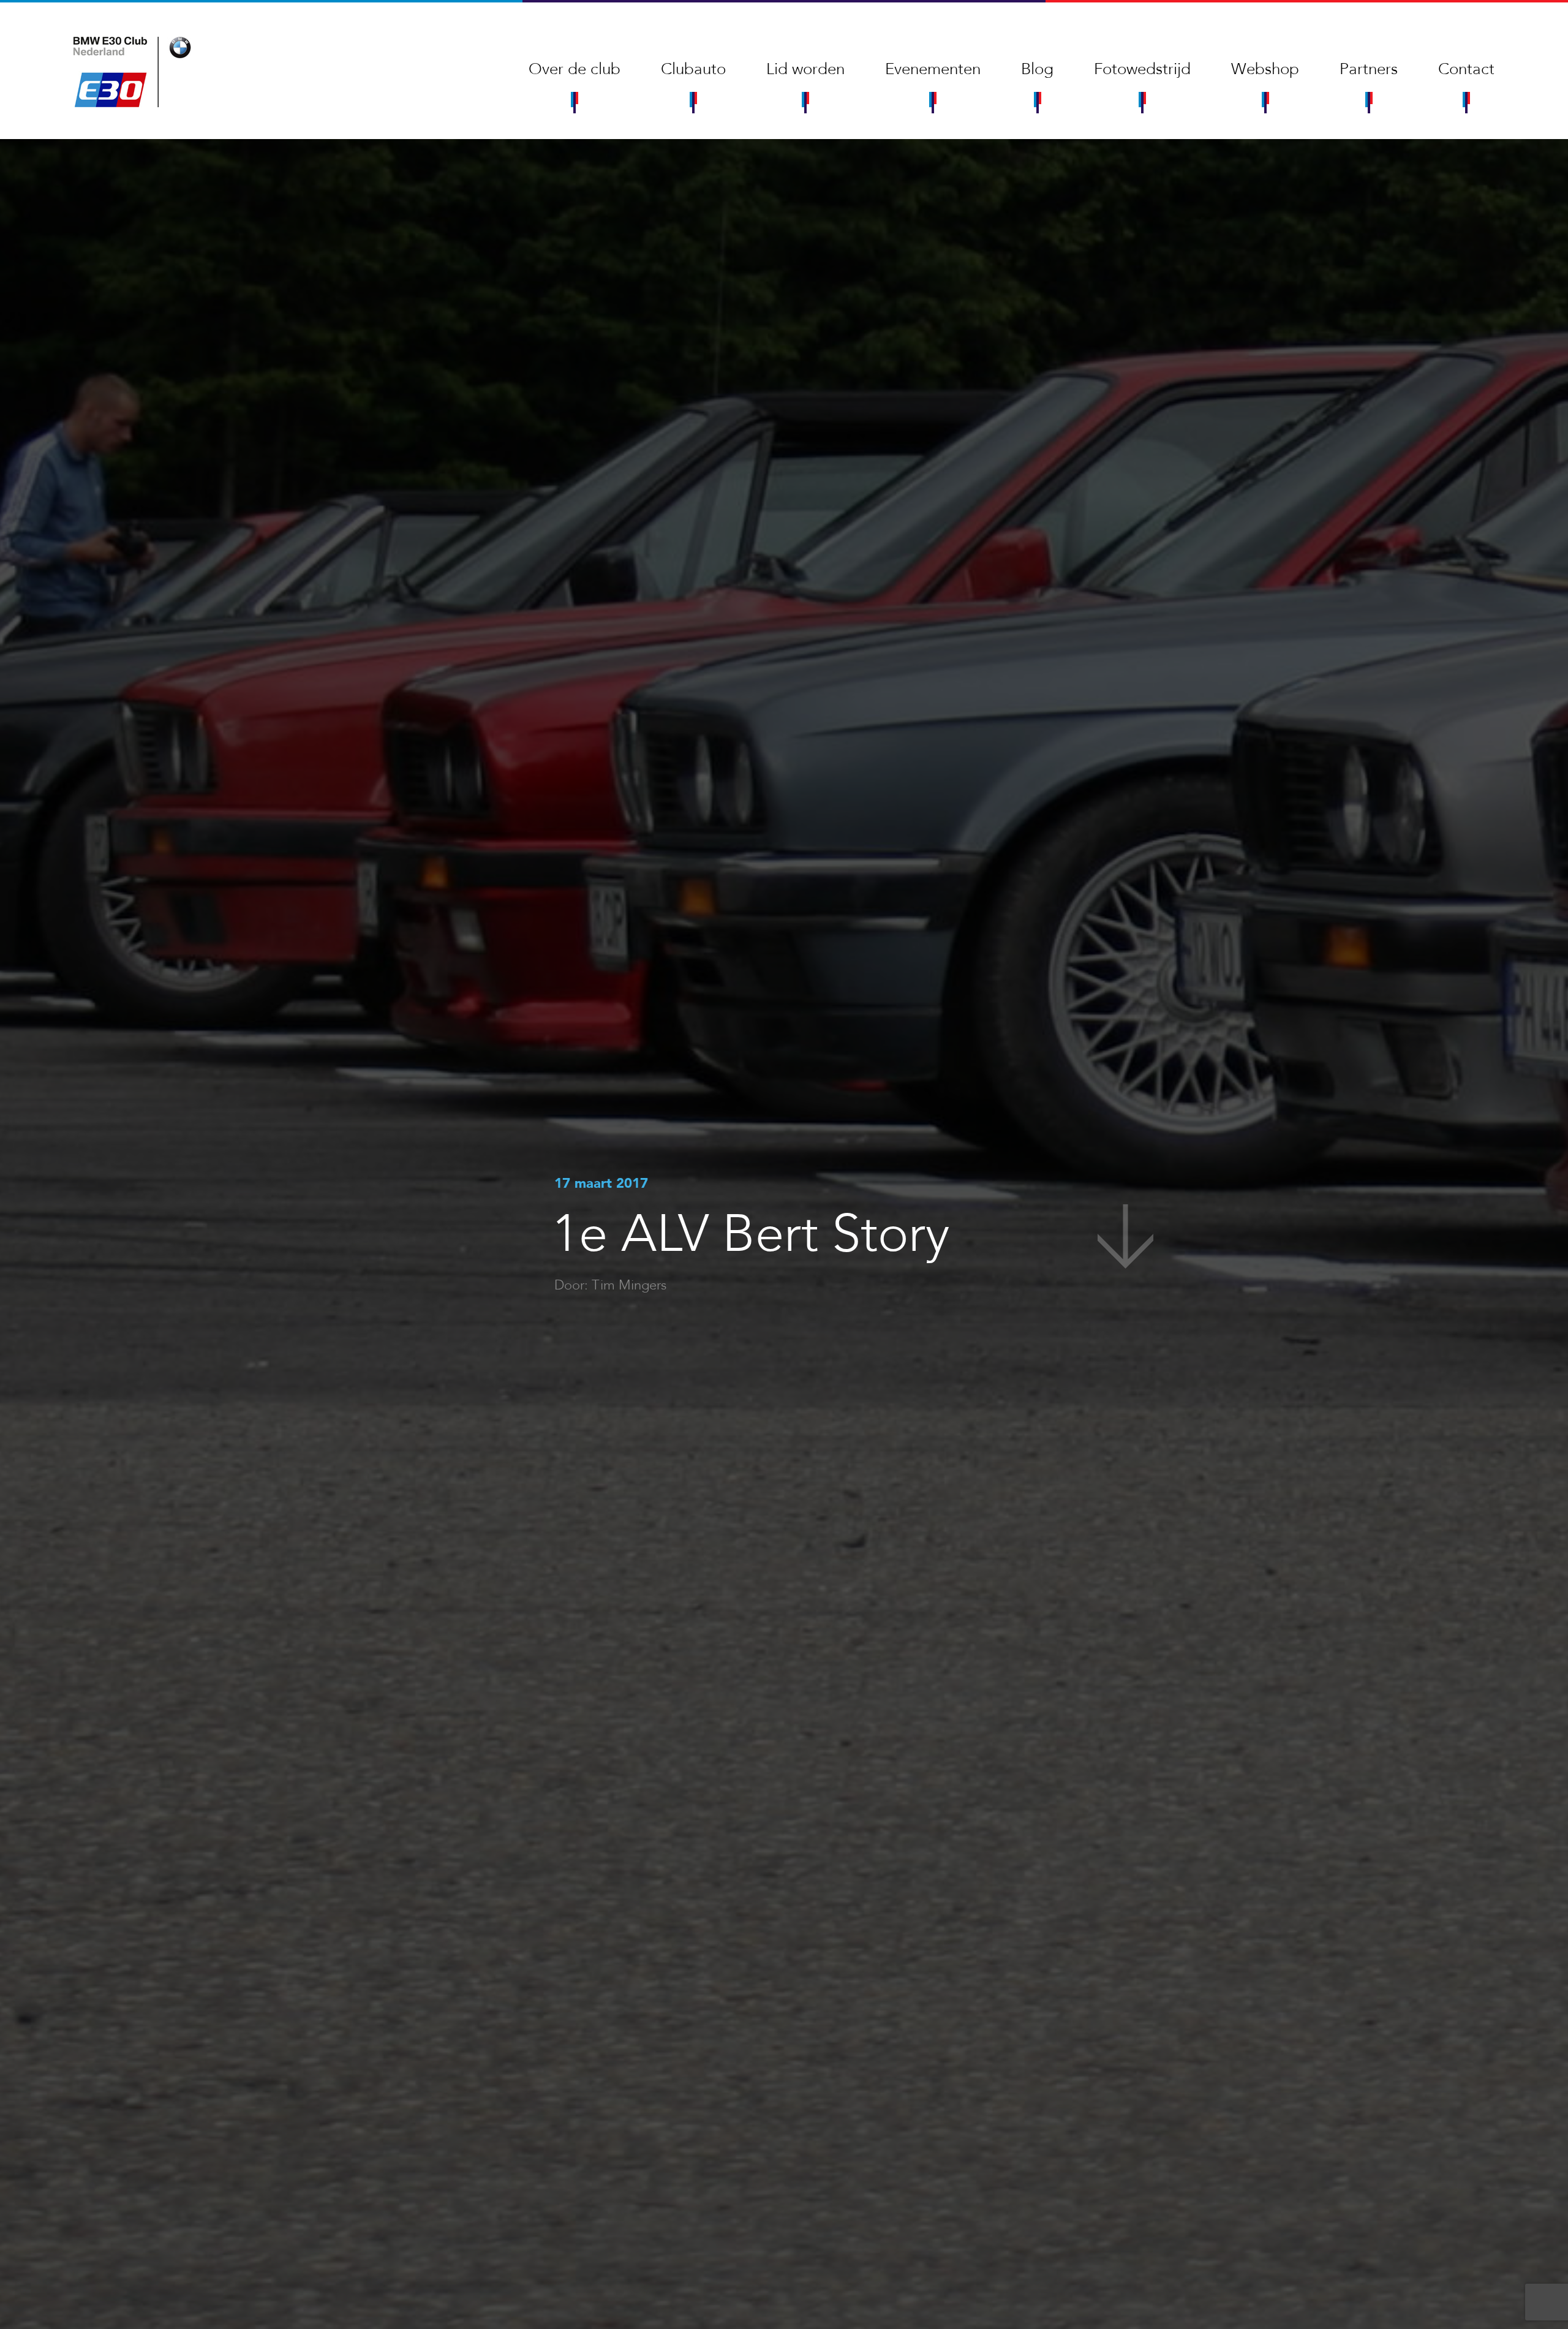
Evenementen (933, 69)
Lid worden (805, 69)
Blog (1037, 69)
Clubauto (693, 69)
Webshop (1265, 69)
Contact (1466, 69)
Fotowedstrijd (1142, 69)
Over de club (575, 69)
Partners (1369, 69)
